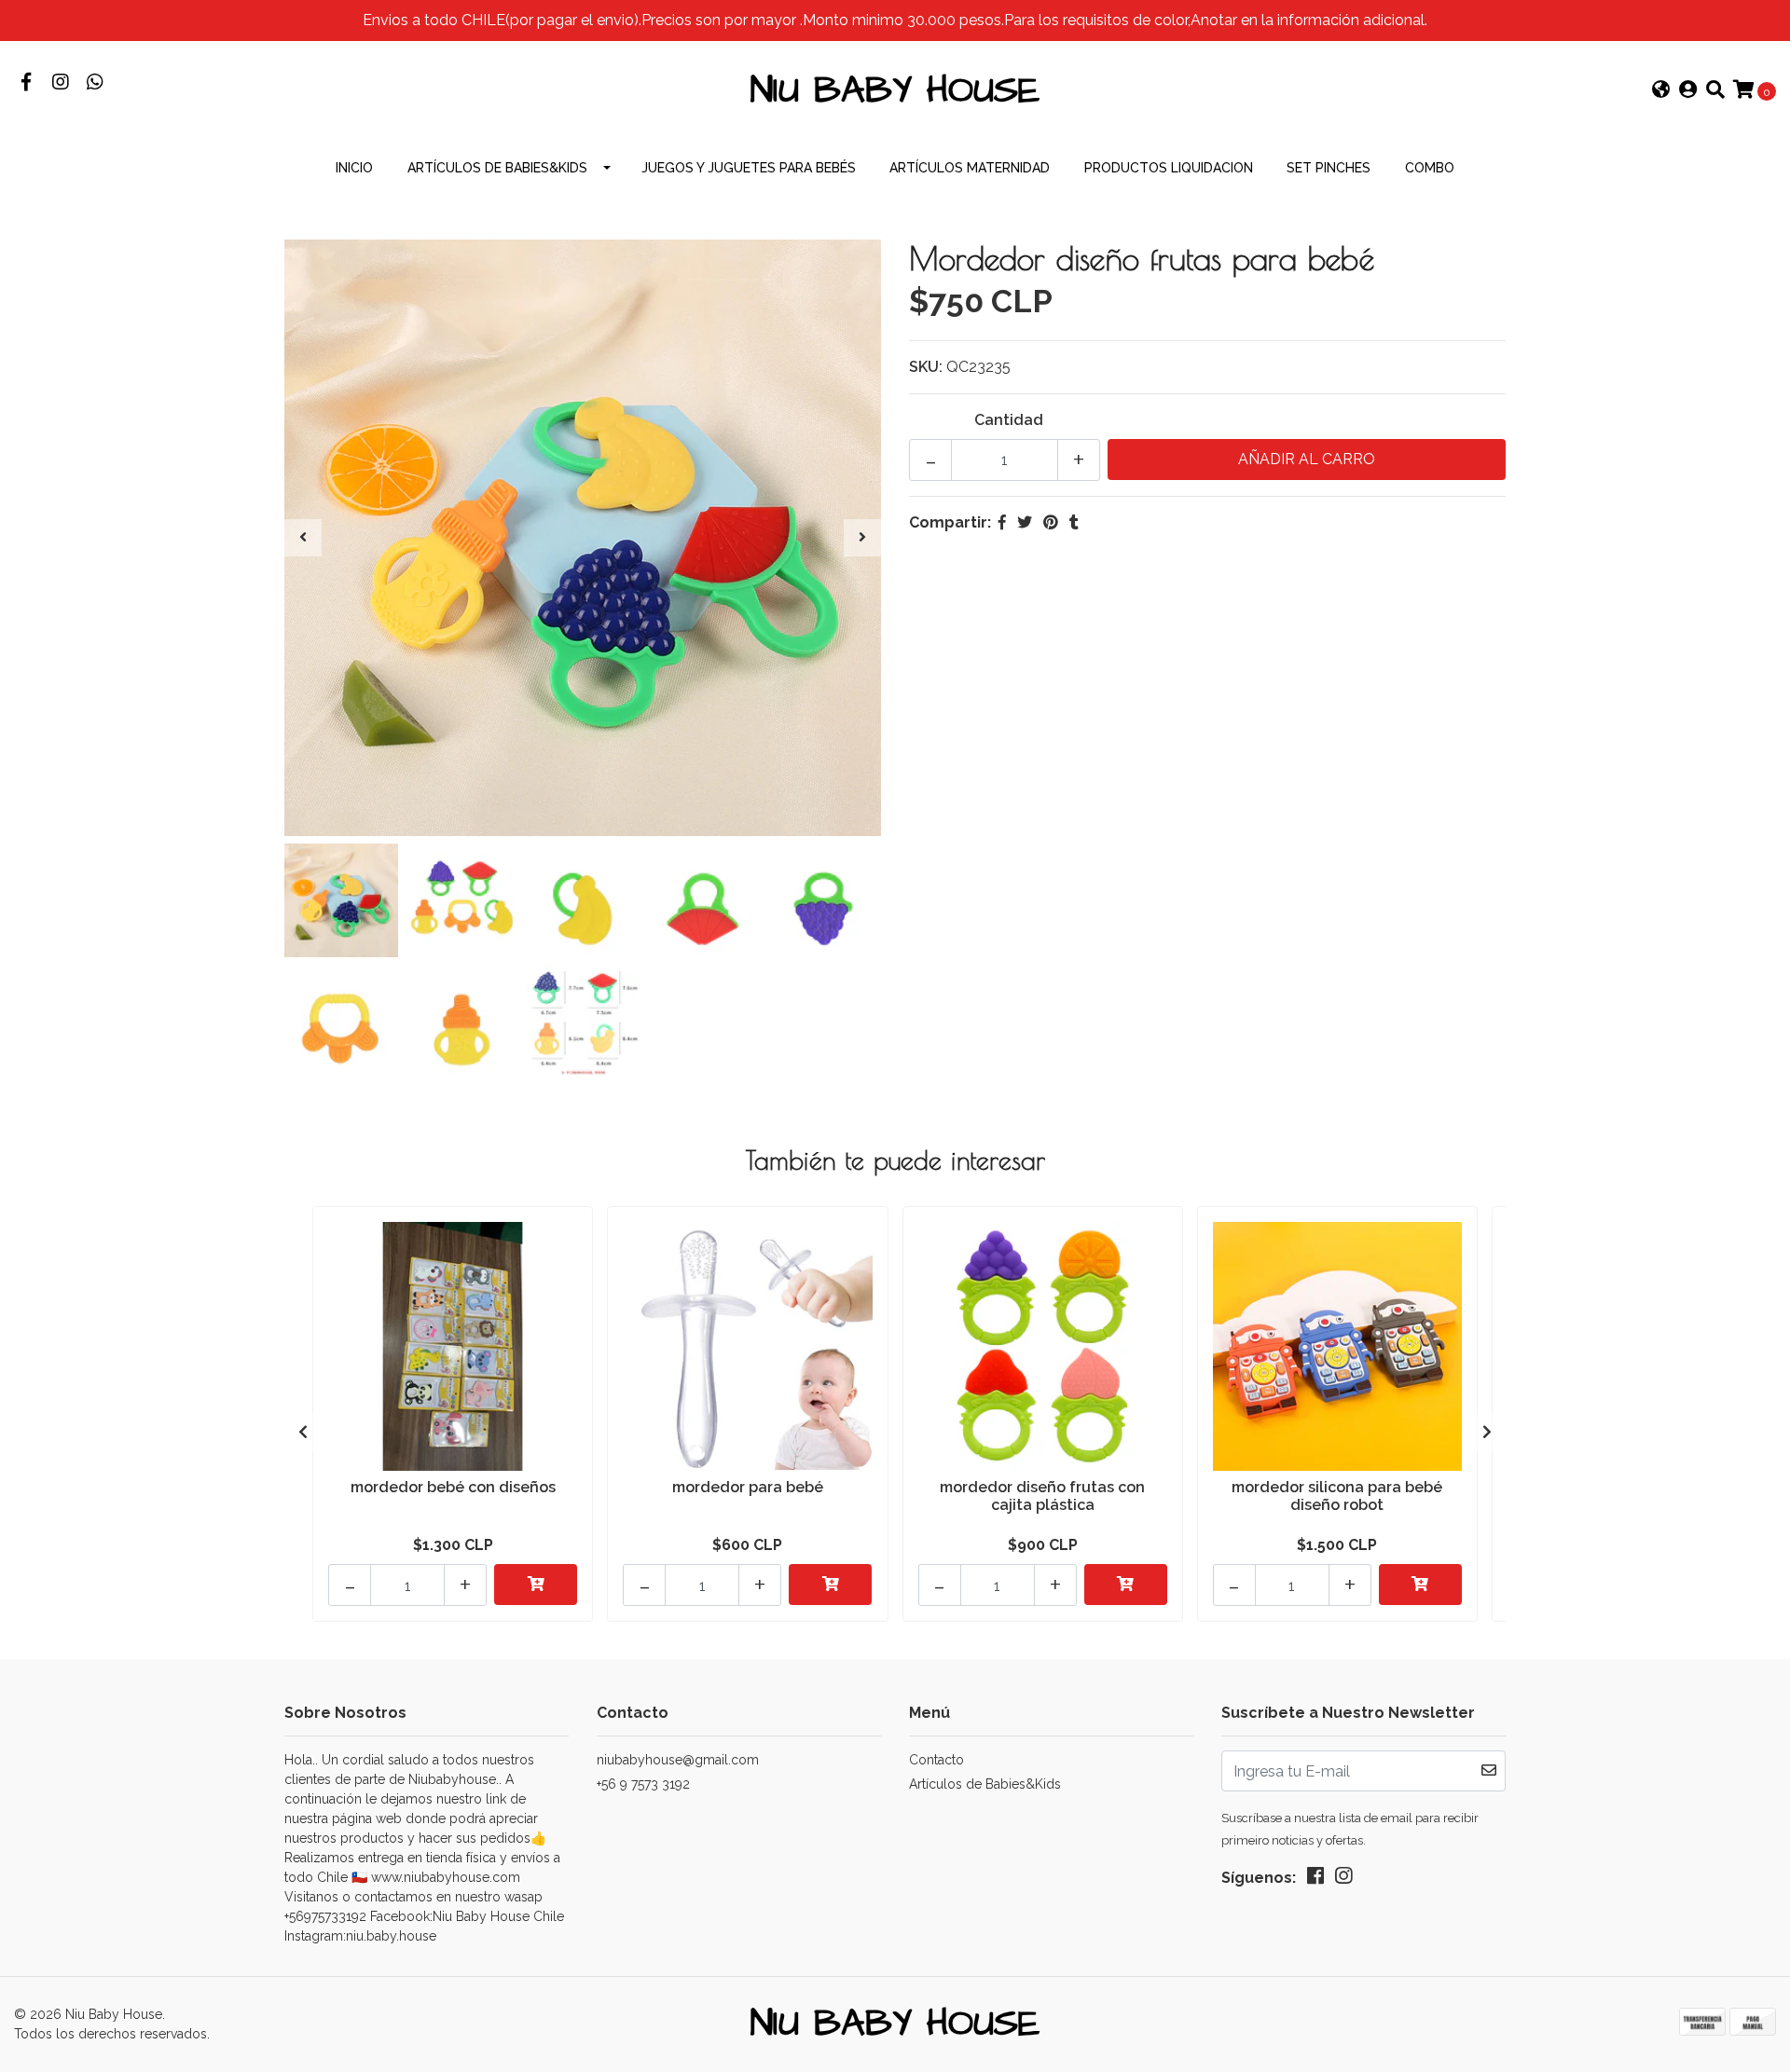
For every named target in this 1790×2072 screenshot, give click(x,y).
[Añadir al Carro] (536, 1585)
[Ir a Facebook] (26, 83)
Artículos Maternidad (970, 168)
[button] (1661, 91)
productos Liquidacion (1169, 168)
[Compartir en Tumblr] (1074, 522)
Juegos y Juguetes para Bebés (749, 168)
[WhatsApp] (95, 83)
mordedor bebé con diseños (453, 1487)
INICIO (354, 168)
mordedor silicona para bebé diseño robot (1337, 1496)
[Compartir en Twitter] (1025, 522)
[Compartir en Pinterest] (1051, 522)
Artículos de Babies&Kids (497, 168)
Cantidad (1009, 420)
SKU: (926, 367)
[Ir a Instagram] (60, 83)
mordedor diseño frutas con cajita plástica (1042, 1496)
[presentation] (303, 538)
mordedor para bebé (748, 1487)
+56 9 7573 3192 (643, 1784)
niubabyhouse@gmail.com (678, 1760)
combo (1430, 168)
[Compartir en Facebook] (1002, 522)
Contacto (936, 1760)
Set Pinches (1329, 168)
